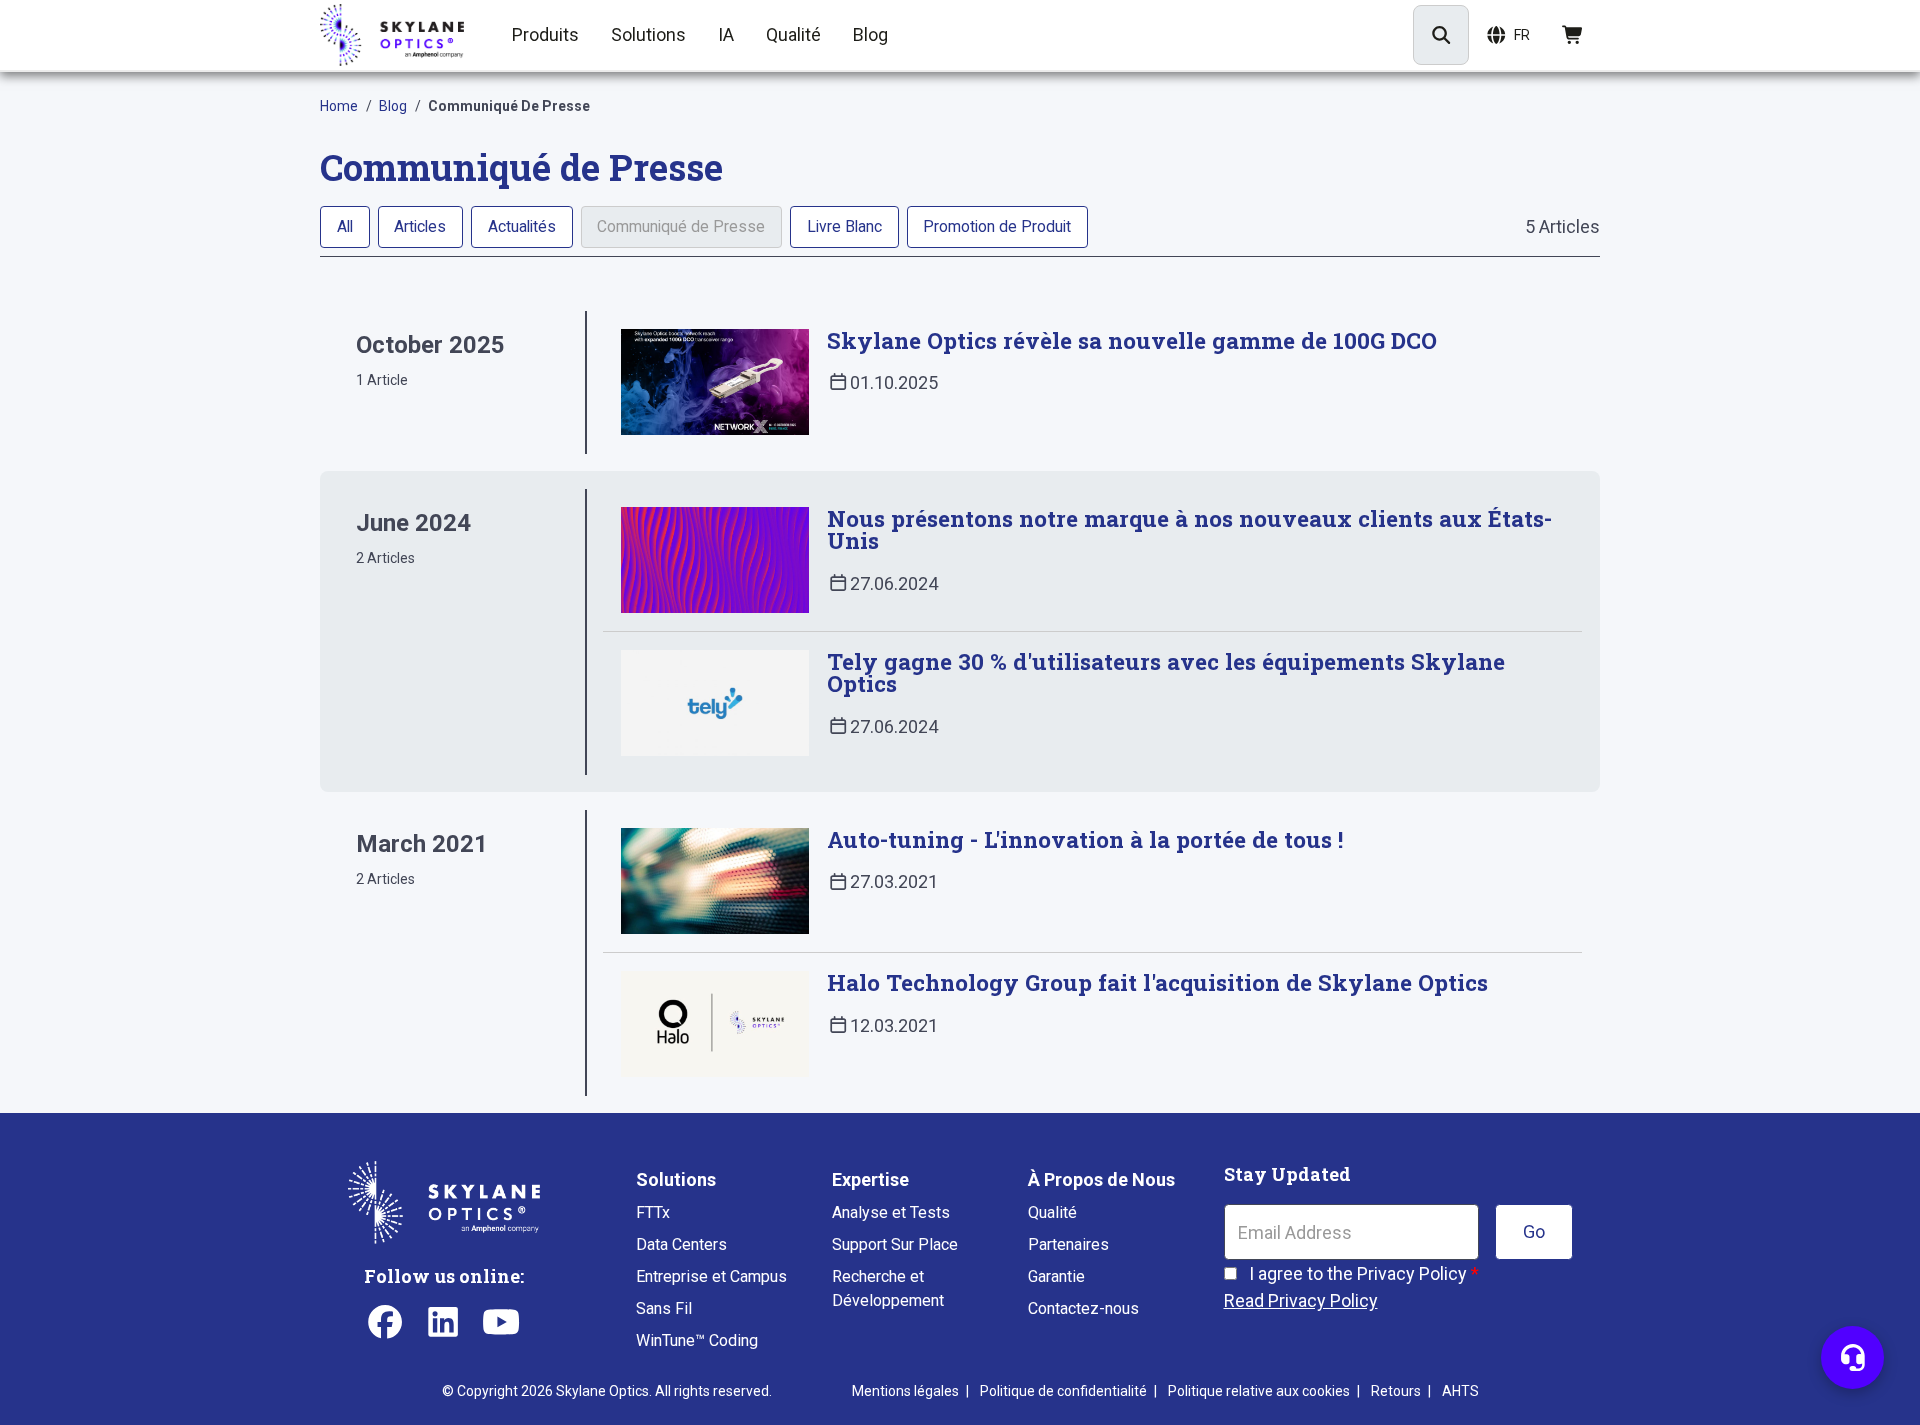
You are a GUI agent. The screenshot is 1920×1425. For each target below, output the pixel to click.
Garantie (1056, 1276)
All (345, 226)
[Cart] (1573, 35)
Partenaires (1068, 1244)
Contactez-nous (1083, 1308)
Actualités (522, 226)
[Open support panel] (1852, 1357)
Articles (420, 226)
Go (1534, 1231)
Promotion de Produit (997, 226)
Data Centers (681, 1244)
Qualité (1052, 1212)
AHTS (1460, 1391)
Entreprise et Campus (711, 1276)
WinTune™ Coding (697, 1340)
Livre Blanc (844, 226)
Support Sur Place (895, 1244)
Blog (393, 106)
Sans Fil (664, 1308)
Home (339, 106)
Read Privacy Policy (1301, 1300)
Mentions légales (905, 1391)
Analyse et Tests (891, 1212)
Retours (1396, 1391)
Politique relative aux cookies (1259, 1391)
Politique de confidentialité (1063, 1391)
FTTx (653, 1212)
